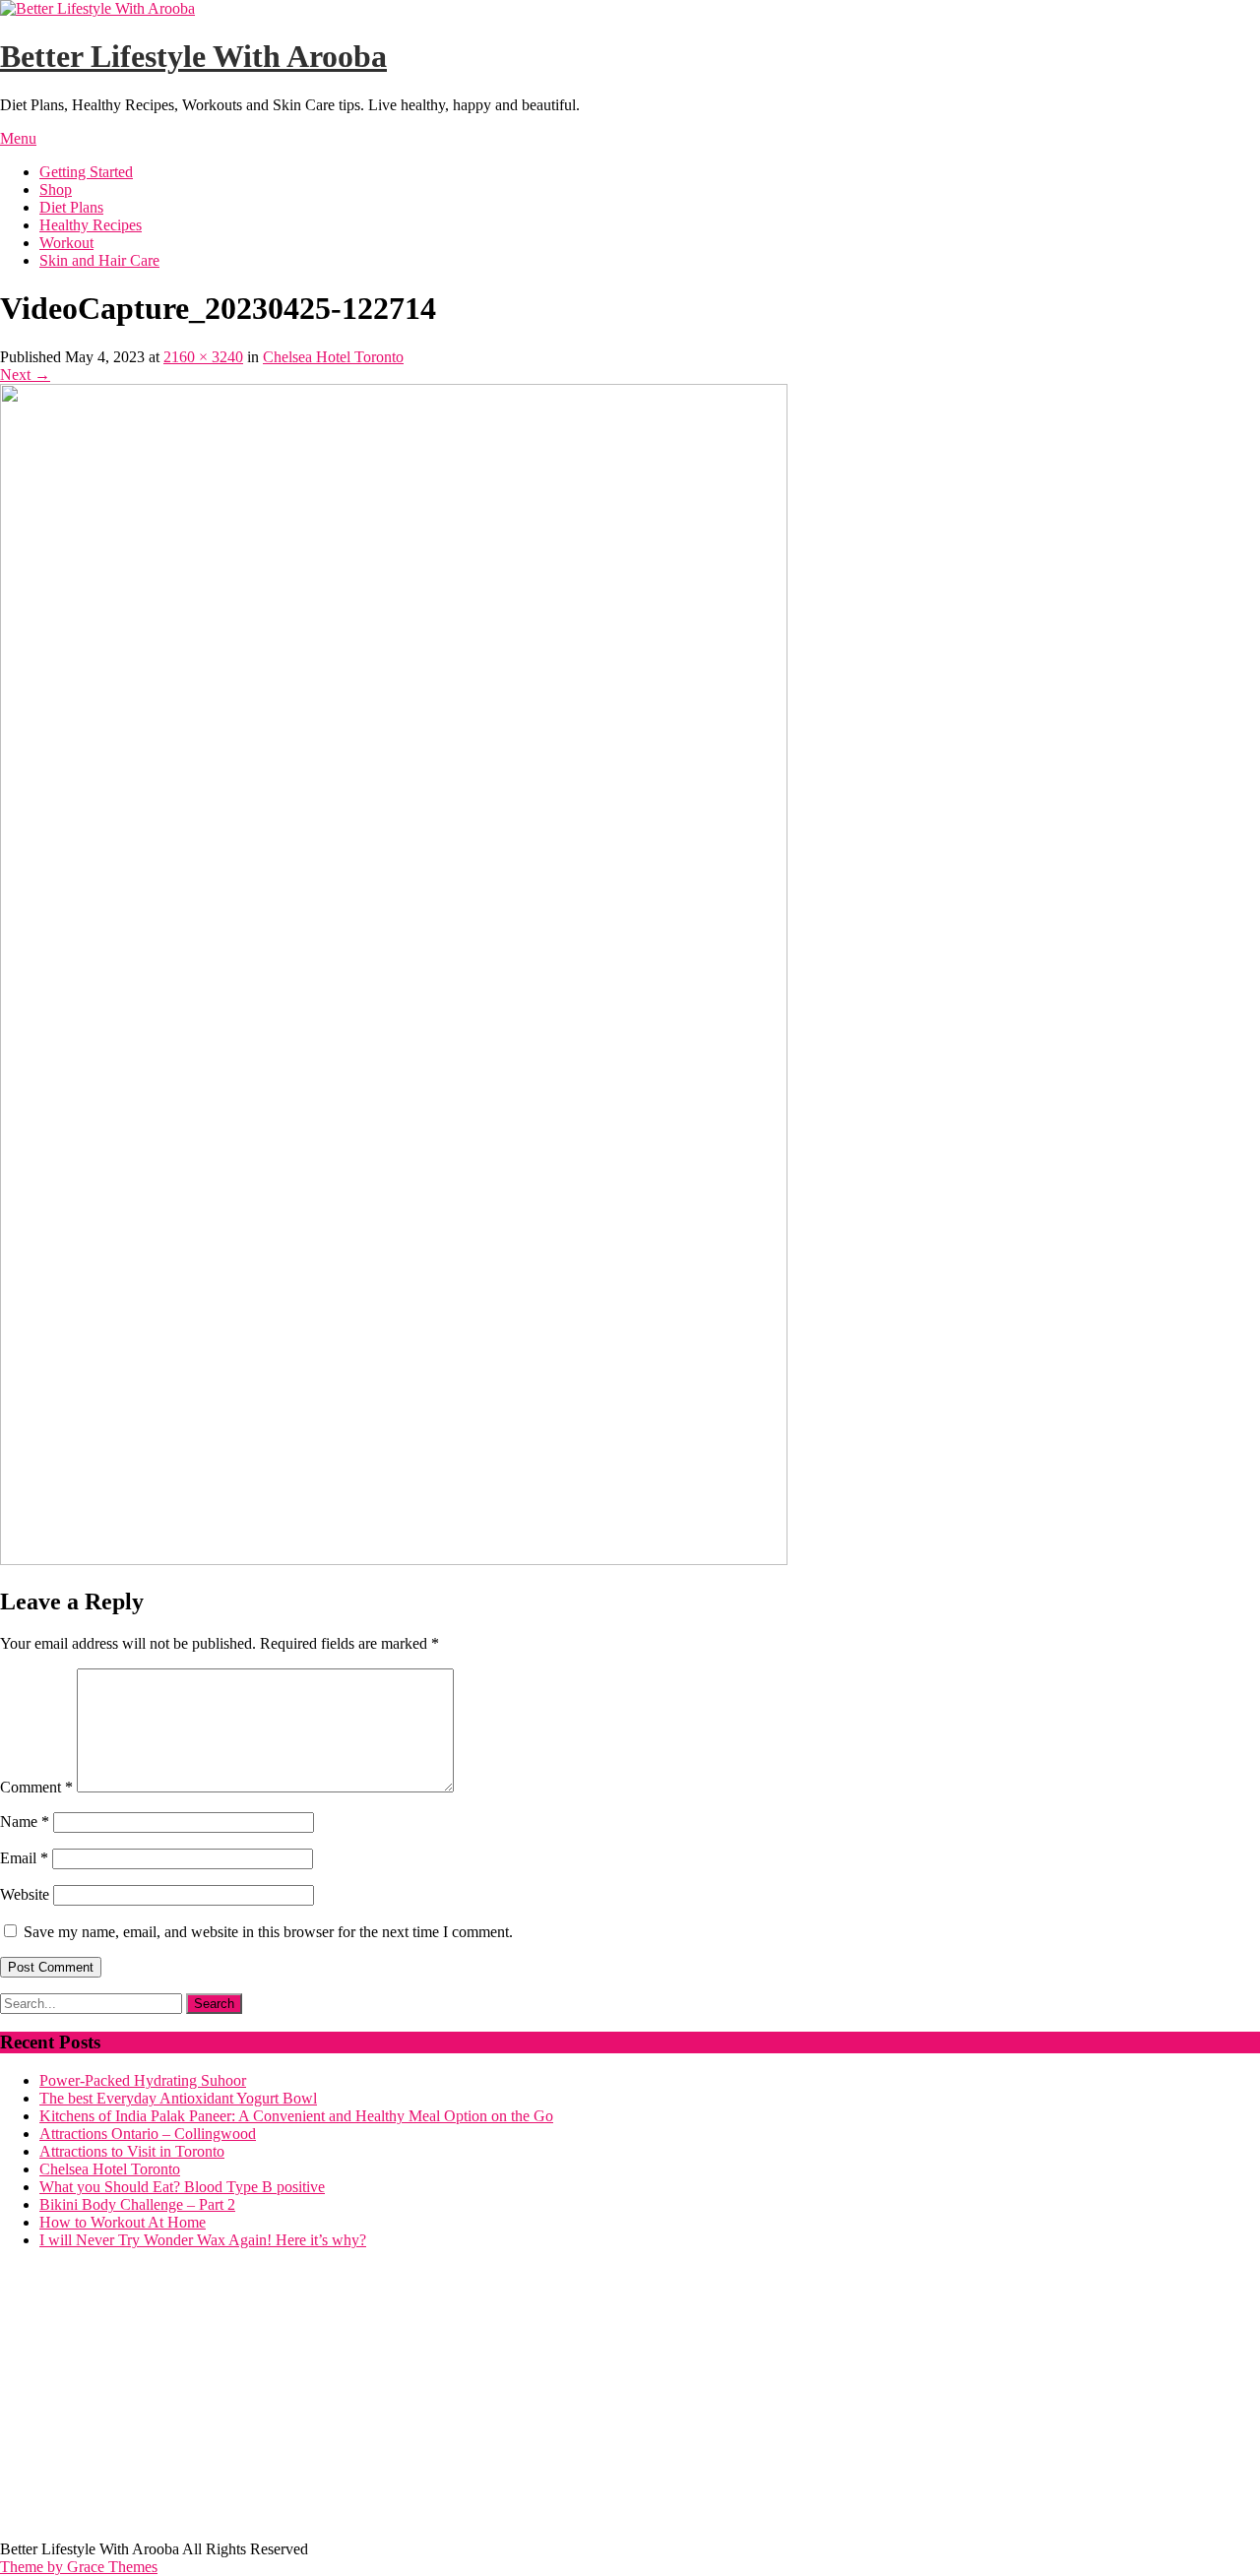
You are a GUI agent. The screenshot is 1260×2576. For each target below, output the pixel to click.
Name (25, 1822)
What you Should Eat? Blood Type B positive (182, 2187)
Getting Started (86, 172)
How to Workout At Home (123, 2222)
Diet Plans (71, 207)
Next (25, 375)
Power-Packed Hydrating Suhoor (143, 2080)
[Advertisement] (591, 2403)
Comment (36, 1787)
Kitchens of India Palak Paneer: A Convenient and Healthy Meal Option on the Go (296, 2116)
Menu (18, 138)
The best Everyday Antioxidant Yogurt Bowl (178, 2098)
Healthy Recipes (91, 225)
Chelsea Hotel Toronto (333, 357)
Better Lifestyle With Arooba (193, 56)
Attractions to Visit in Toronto (132, 2151)
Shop (56, 189)
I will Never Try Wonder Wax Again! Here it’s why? (203, 2240)
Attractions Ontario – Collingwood (148, 2134)
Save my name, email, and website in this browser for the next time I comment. (268, 1932)
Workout (66, 243)
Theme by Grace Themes (79, 2567)
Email (24, 1858)
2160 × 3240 (203, 357)
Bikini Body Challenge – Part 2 (137, 2204)
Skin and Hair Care (99, 260)
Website (25, 1894)
